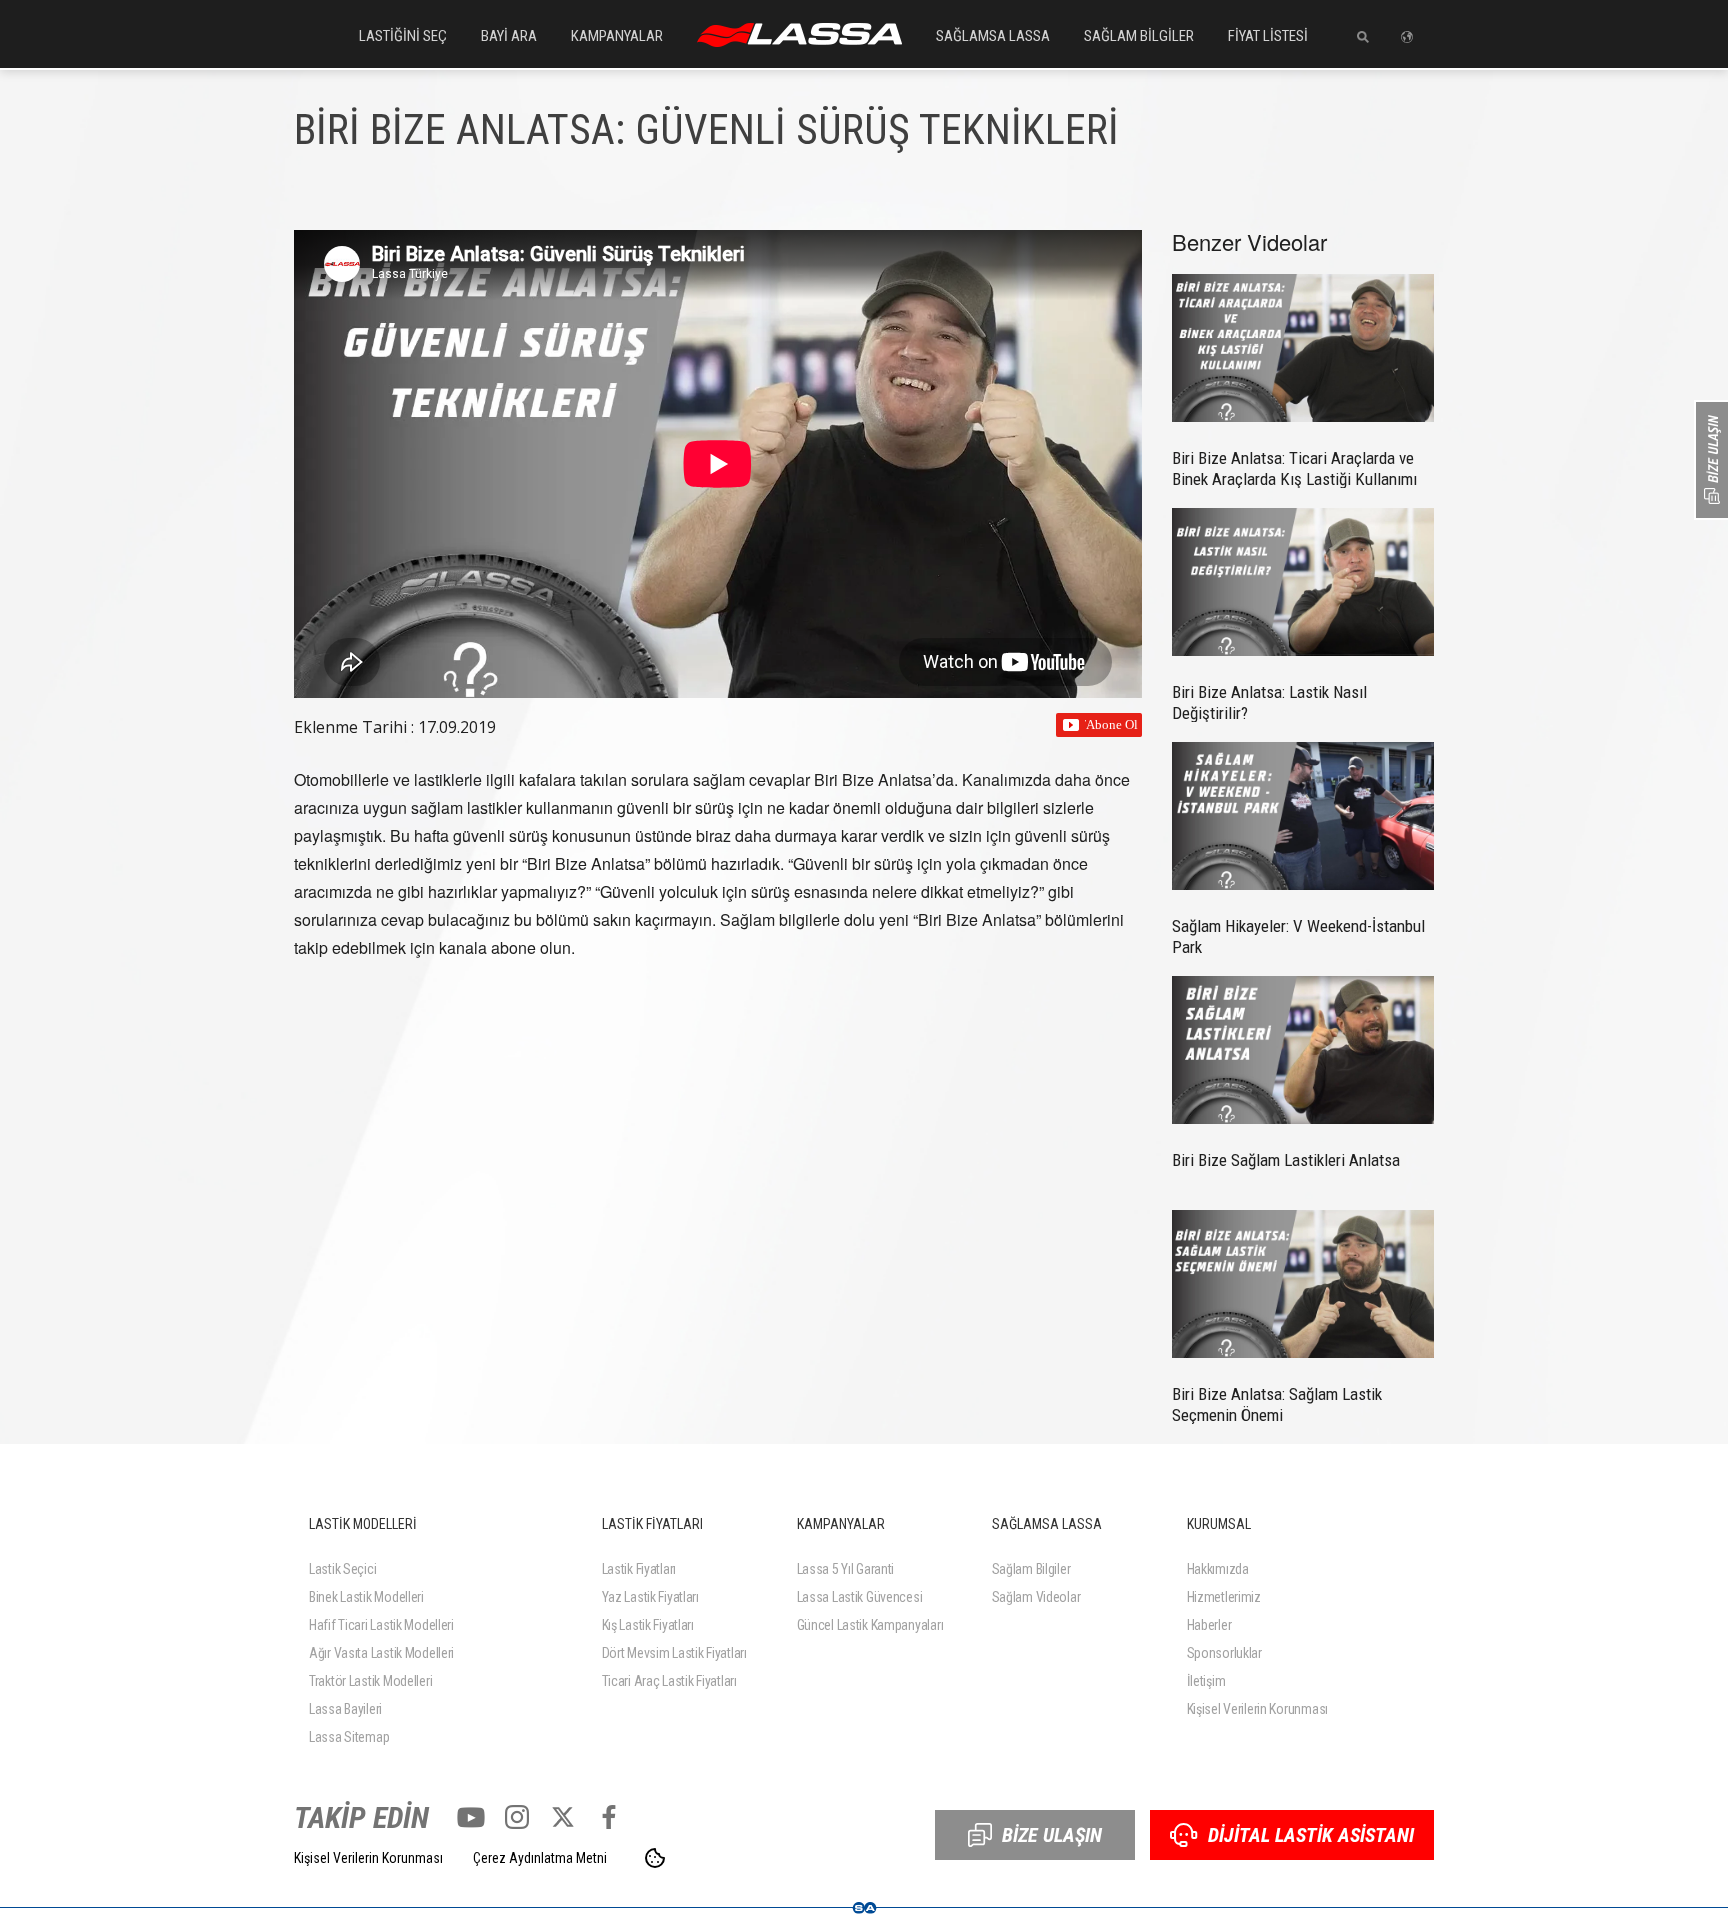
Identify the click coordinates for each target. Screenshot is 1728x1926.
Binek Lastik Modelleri (366, 1597)
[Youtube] (471, 1817)
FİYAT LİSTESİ (1268, 36)
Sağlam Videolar (1036, 1597)
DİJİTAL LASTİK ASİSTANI (1311, 1835)
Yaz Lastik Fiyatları (650, 1597)
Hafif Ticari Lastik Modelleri (381, 1625)
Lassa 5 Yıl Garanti (846, 1569)
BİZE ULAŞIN (1052, 1835)
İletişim (1206, 1681)
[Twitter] (563, 1817)
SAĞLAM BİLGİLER (1139, 36)
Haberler (1209, 1625)
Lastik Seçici (342, 1569)
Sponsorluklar (1224, 1653)
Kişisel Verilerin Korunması (1257, 1709)
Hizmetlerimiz (1224, 1597)
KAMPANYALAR (617, 36)
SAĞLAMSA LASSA (993, 36)
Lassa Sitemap (349, 1737)
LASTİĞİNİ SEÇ (403, 36)
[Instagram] (517, 1817)
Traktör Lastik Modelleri (370, 1681)
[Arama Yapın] (1355, 37)
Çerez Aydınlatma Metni (540, 1858)
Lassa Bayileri (345, 1709)
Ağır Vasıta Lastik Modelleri (381, 1653)
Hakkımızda (1218, 1569)
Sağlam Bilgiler (1031, 1569)
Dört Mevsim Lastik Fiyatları (674, 1653)
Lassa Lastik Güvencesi (860, 1597)
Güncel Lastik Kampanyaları (870, 1625)
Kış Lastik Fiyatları (648, 1625)
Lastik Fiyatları (639, 1569)
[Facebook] (609, 1817)
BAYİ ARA (509, 36)
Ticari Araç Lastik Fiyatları (669, 1681)
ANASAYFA (799, 35)
